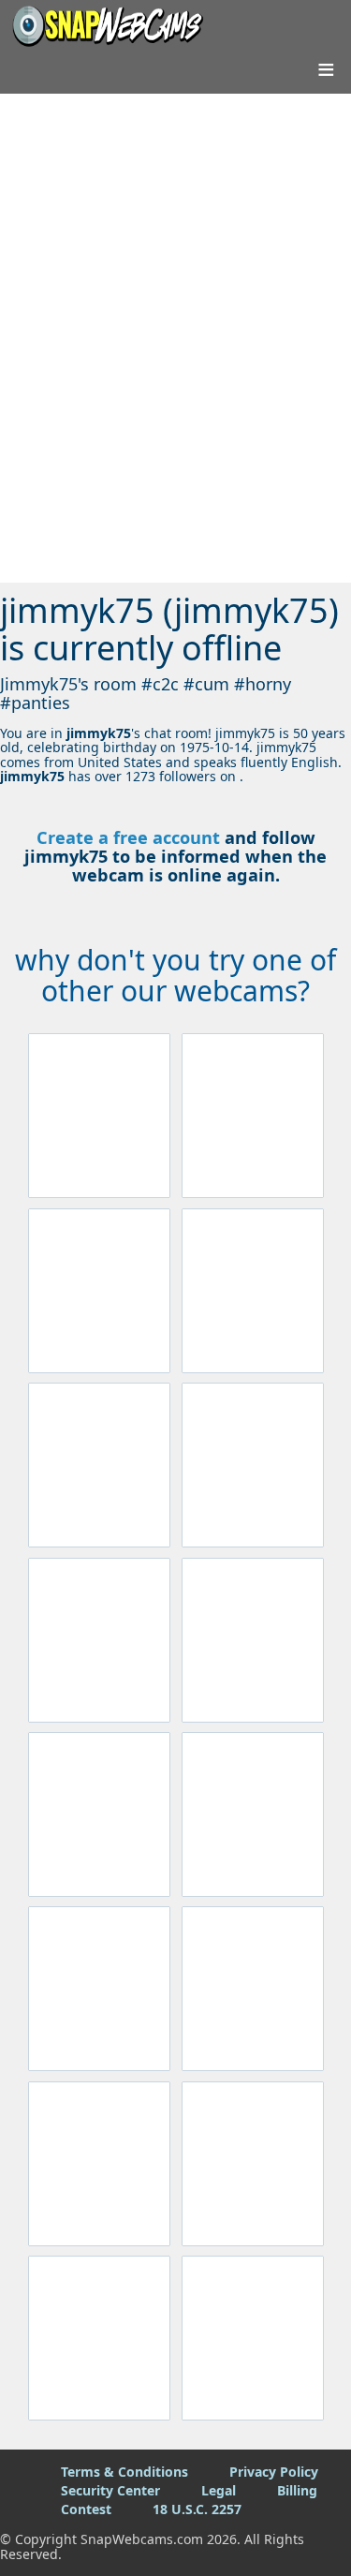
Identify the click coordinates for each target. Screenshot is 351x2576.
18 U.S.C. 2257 (197, 2509)
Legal (219, 2490)
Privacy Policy (274, 2472)
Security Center (110, 2490)
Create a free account (128, 837)
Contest (86, 2509)
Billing (297, 2490)
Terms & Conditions (124, 2472)
